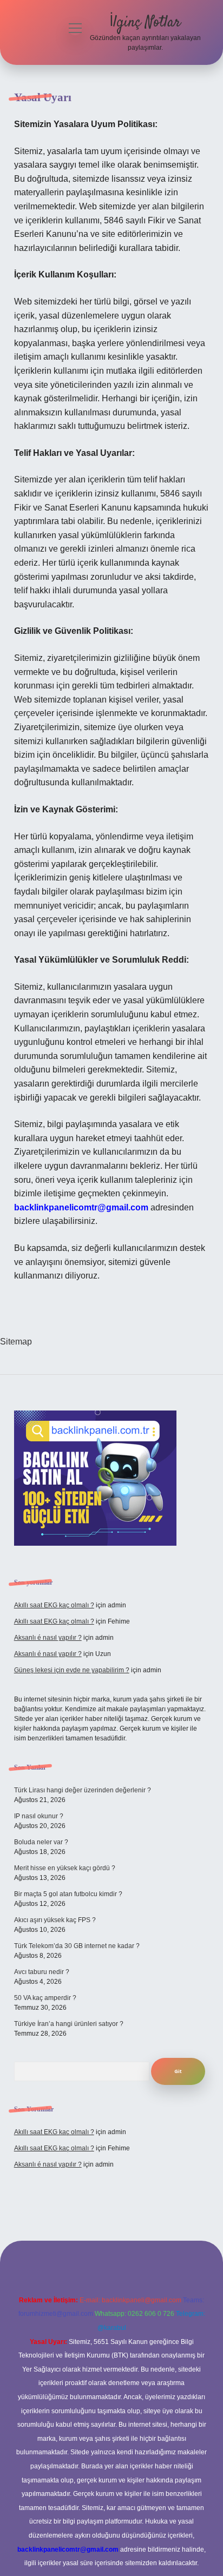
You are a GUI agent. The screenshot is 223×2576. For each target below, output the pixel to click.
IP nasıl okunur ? (39, 1816)
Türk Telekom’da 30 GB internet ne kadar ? (77, 1946)
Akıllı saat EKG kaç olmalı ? (54, 1605)
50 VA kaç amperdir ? (45, 1998)
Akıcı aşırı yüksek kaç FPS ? (55, 1920)
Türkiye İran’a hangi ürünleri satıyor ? (69, 2024)
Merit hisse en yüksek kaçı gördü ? (65, 1868)
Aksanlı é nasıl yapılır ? (48, 1638)
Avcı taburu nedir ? (42, 1972)
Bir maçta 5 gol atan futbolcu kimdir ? (68, 1894)
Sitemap (16, 1342)
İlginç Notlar (145, 23)
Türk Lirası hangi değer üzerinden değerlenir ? (83, 1790)
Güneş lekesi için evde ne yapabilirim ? (72, 1670)
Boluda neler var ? (41, 1842)
